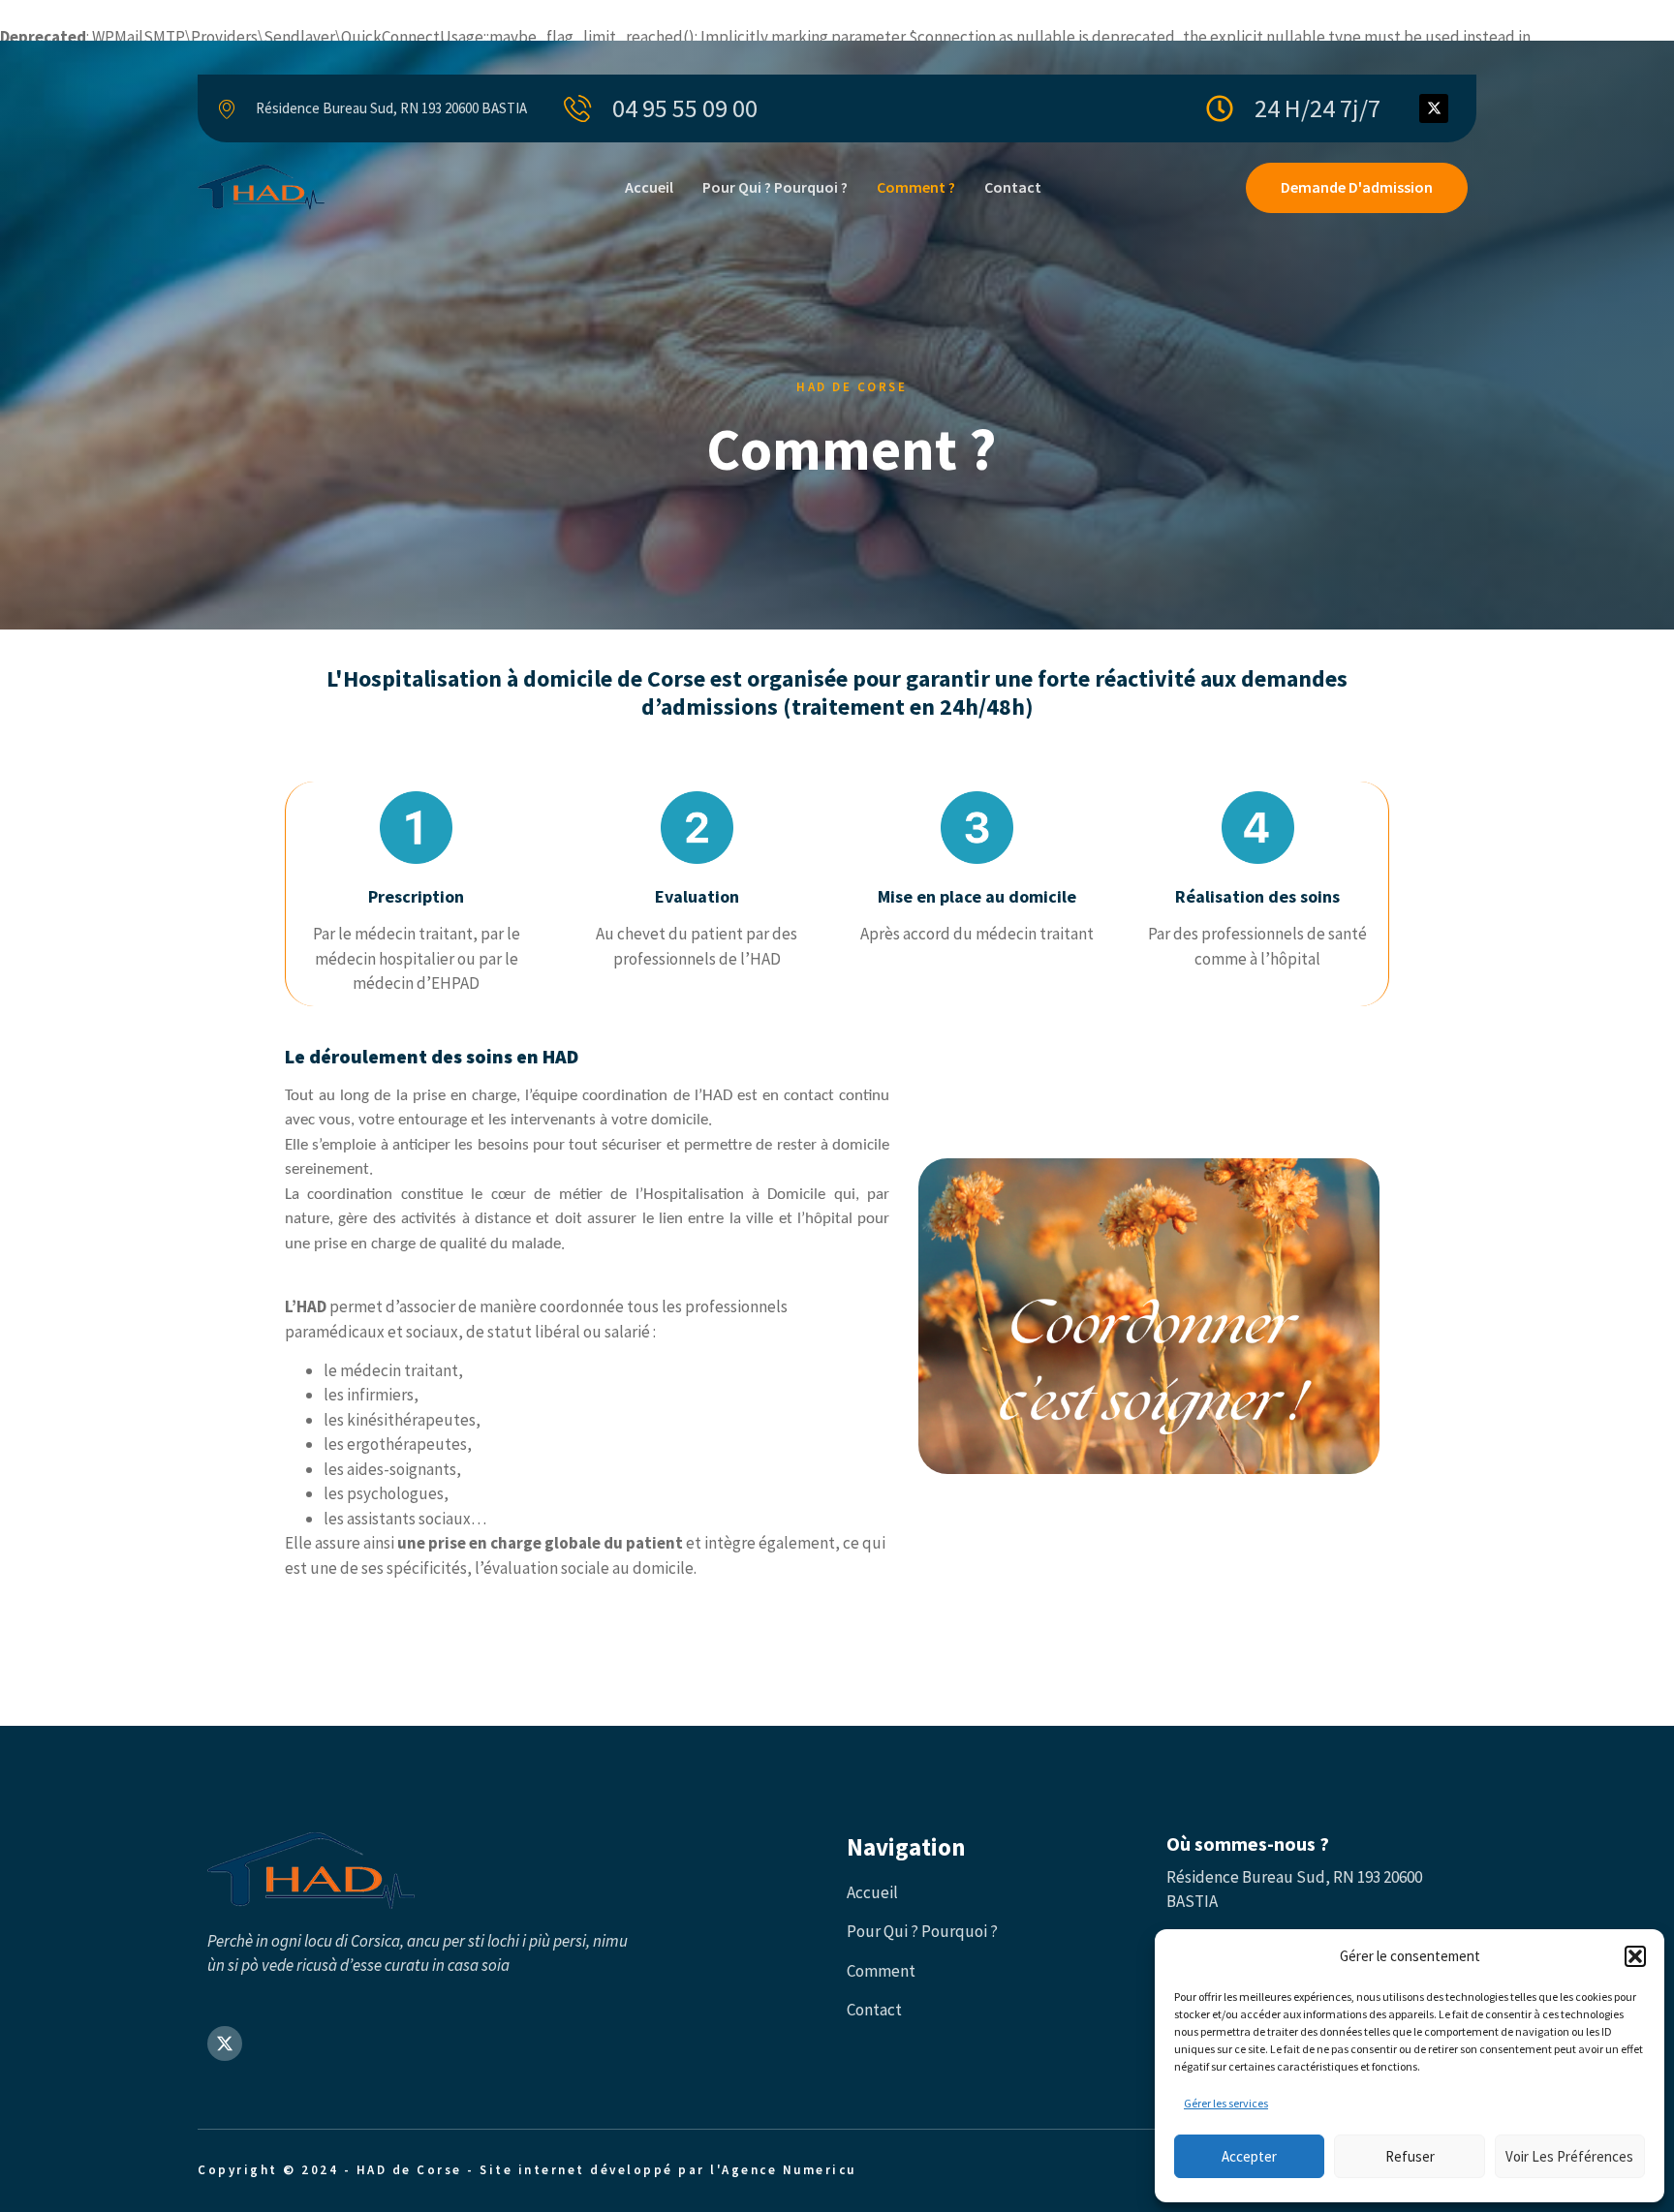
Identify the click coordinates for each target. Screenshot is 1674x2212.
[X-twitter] (1434, 108)
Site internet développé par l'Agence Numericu (668, 2170)
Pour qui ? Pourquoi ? (775, 187)
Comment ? (916, 187)
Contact (1013, 187)
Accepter (1249, 2156)
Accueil (649, 187)
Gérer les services (1226, 2103)
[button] (1635, 1956)
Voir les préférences (1569, 2156)
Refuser (1410, 2156)
